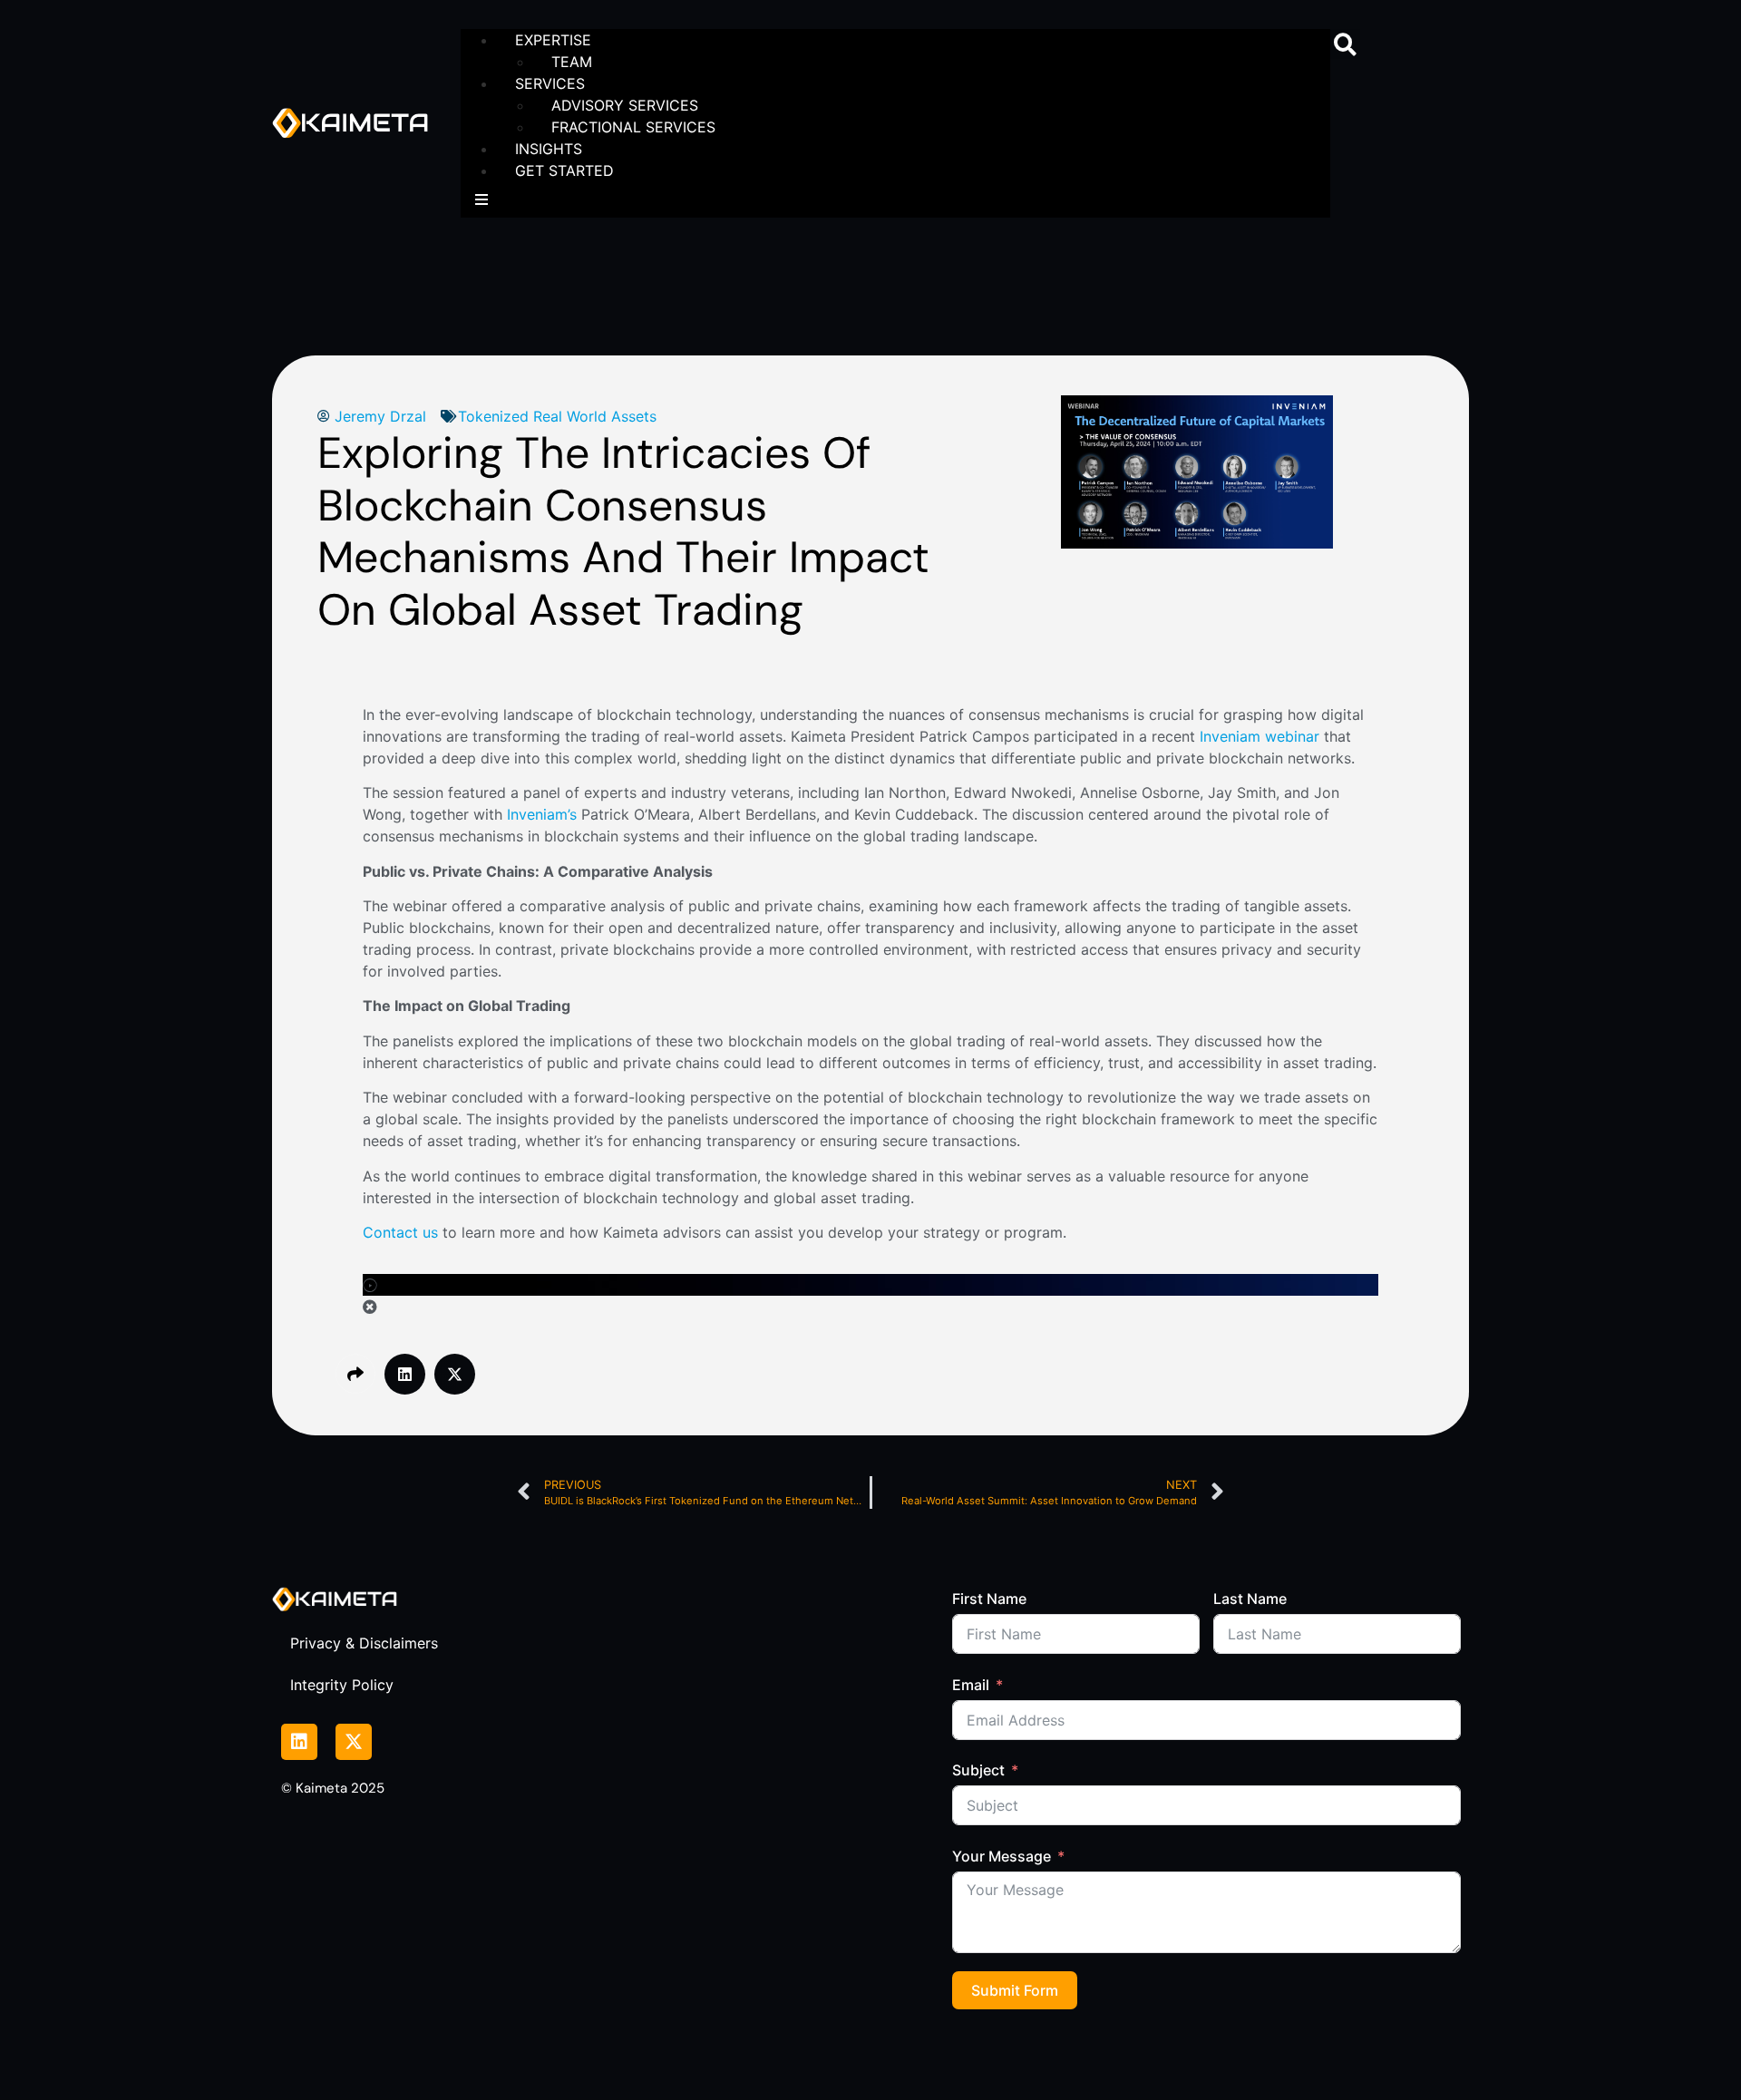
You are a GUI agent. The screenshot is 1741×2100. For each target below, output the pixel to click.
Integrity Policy (342, 1685)
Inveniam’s (542, 814)
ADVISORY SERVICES (625, 105)
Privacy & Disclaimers (364, 1643)
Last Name (1250, 1599)
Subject (978, 1770)
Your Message (1002, 1856)
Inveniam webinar (1260, 736)
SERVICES (550, 83)
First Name (989, 1599)
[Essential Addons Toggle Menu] (481, 199)
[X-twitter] (354, 1742)
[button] (1345, 44)
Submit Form (1015, 1990)
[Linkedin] (299, 1742)
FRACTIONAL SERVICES (633, 127)
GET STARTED (564, 170)
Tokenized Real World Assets (557, 416)
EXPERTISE (553, 40)
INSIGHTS (549, 149)
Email (971, 1685)
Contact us (400, 1232)
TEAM (572, 62)
